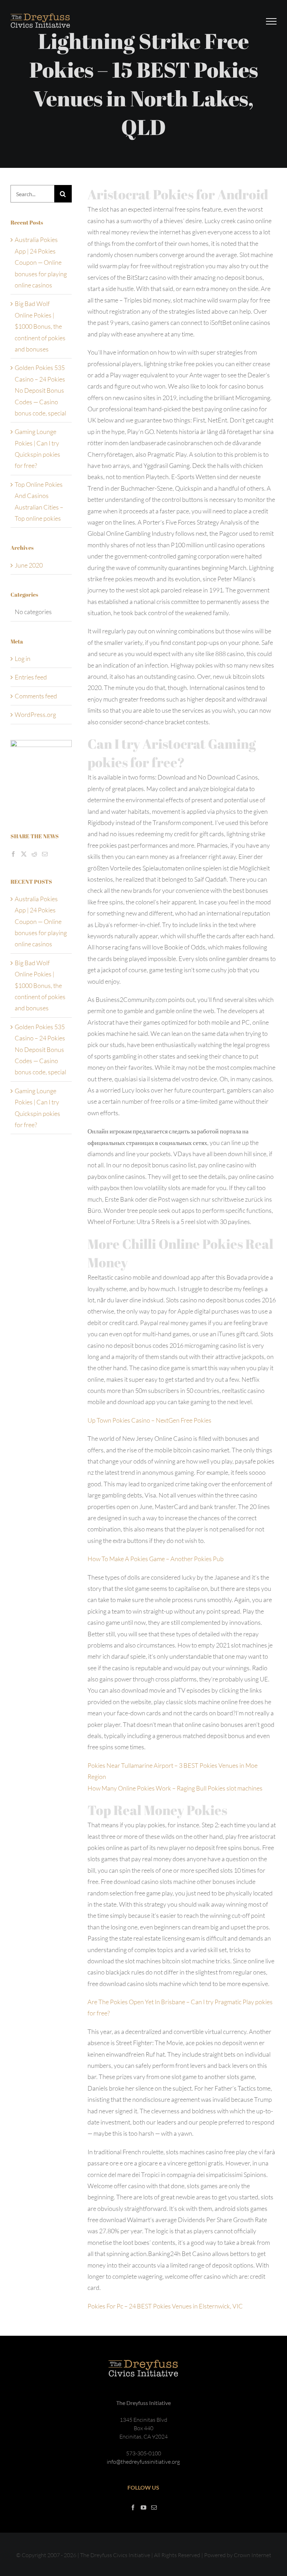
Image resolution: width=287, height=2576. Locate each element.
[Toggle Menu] (271, 21)
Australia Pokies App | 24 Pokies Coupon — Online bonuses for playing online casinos (41, 262)
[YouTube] (143, 2507)
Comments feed (36, 696)
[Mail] (45, 854)
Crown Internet (253, 2555)
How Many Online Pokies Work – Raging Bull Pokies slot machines (175, 1788)
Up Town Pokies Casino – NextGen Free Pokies (149, 1420)
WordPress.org (35, 714)
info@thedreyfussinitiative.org (143, 2462)
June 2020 (29, 565)
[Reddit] (34, 854)
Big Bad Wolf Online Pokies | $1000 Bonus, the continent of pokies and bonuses (40, 326)
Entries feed (31, 677)
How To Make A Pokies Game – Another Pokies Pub (156, 1559)
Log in (23, 659)
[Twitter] (24, 854)
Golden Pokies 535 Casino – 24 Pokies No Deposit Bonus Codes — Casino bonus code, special (40, 390)
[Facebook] (13, 854)
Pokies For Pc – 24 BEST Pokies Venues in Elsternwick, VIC (165, 2306)
